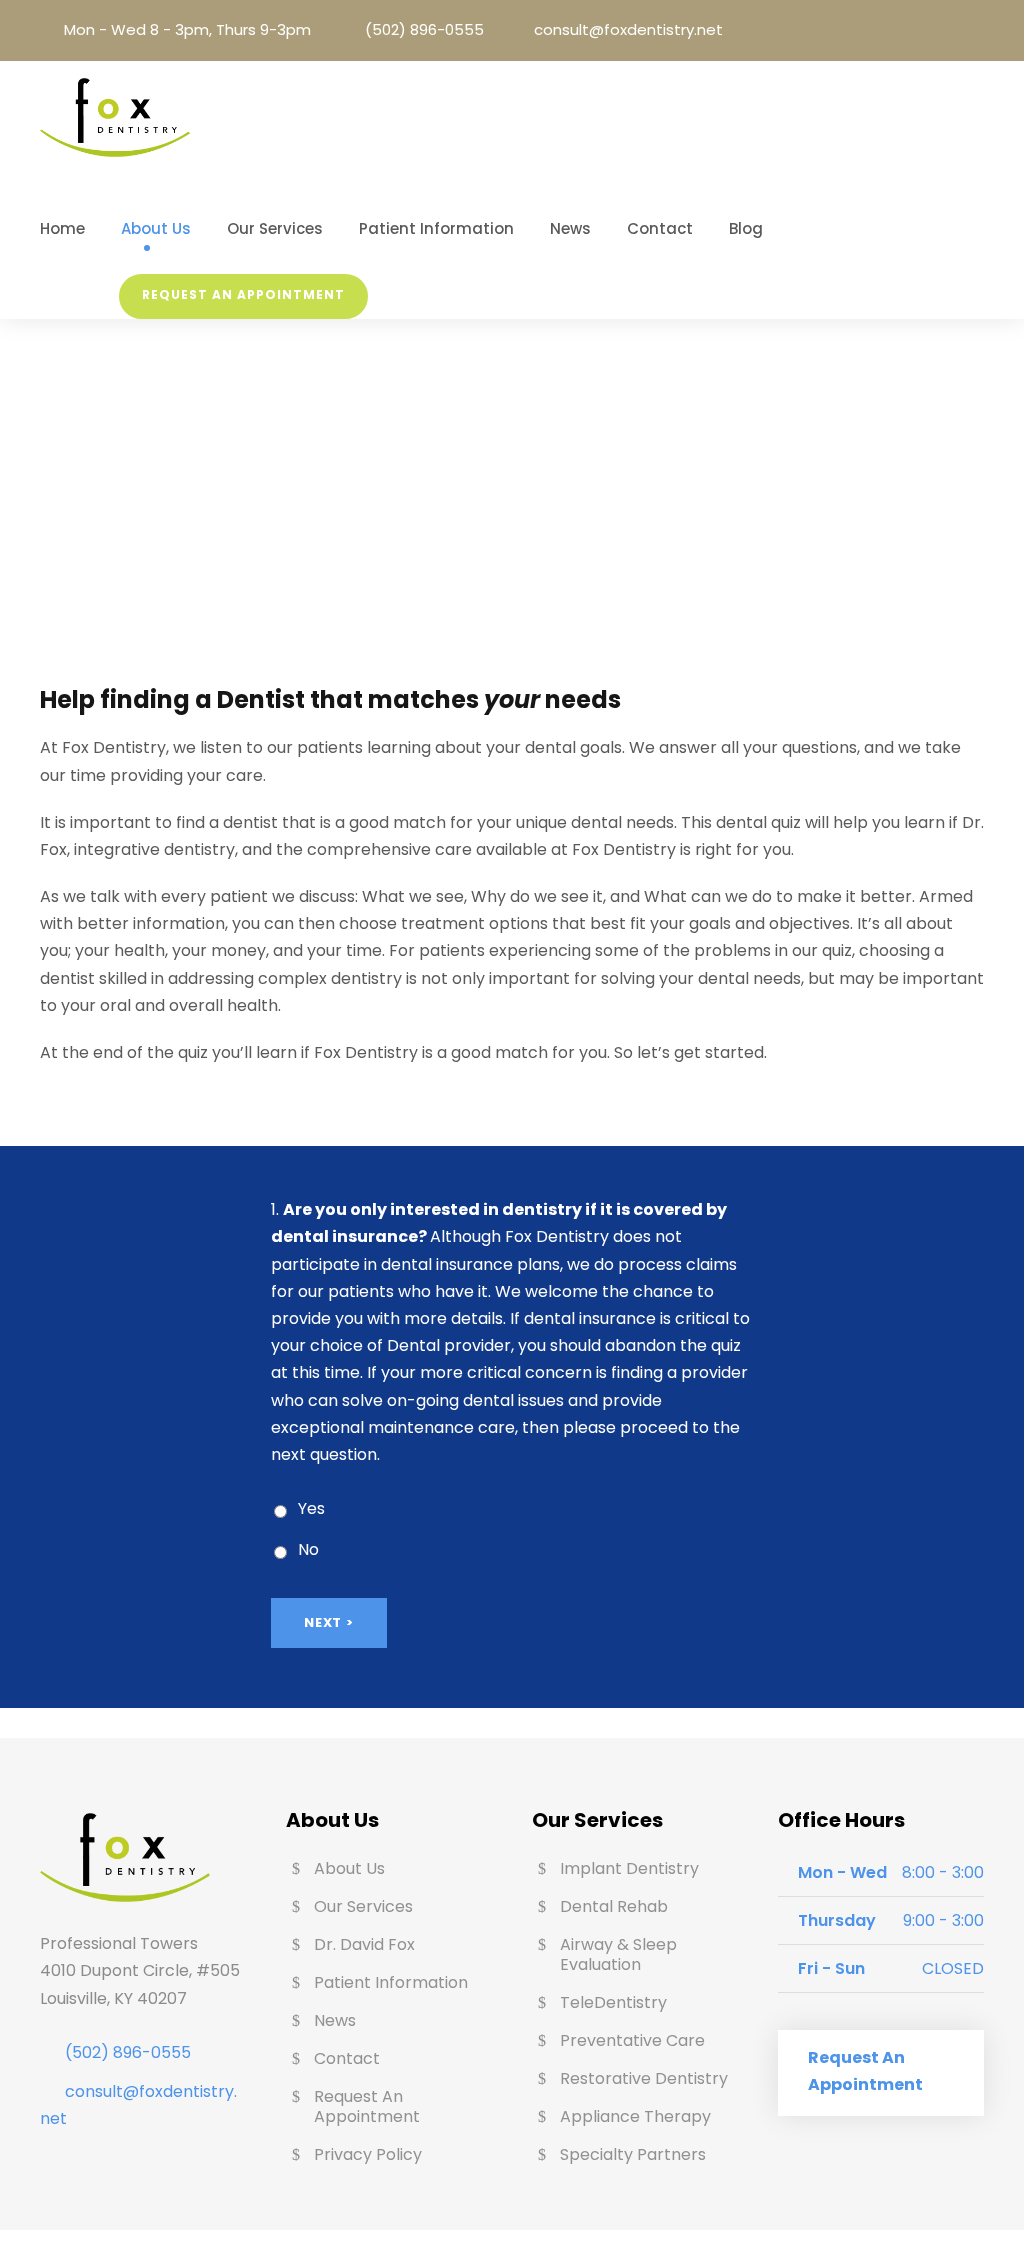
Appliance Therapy (635, 2116)
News (570, 228)
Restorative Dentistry (644, 2078)
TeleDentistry (613, 2002)
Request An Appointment (243, 294)
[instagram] (978, 30)
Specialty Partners (633, 2154)
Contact (660, 228)
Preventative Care (632, 2040)
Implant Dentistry (629, 1868)
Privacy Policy (368, 2154)
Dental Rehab (614, 1906)
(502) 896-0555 (424, 29)
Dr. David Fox (364, 1944)
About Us (156, 228)
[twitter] (950, 30)
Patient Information (436, 228)
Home (62, 228)
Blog (746, 228)
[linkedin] (922, 30)
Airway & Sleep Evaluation (618, 1954)
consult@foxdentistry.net (628, 29)
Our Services (275, 228)
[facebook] (894, 30)
